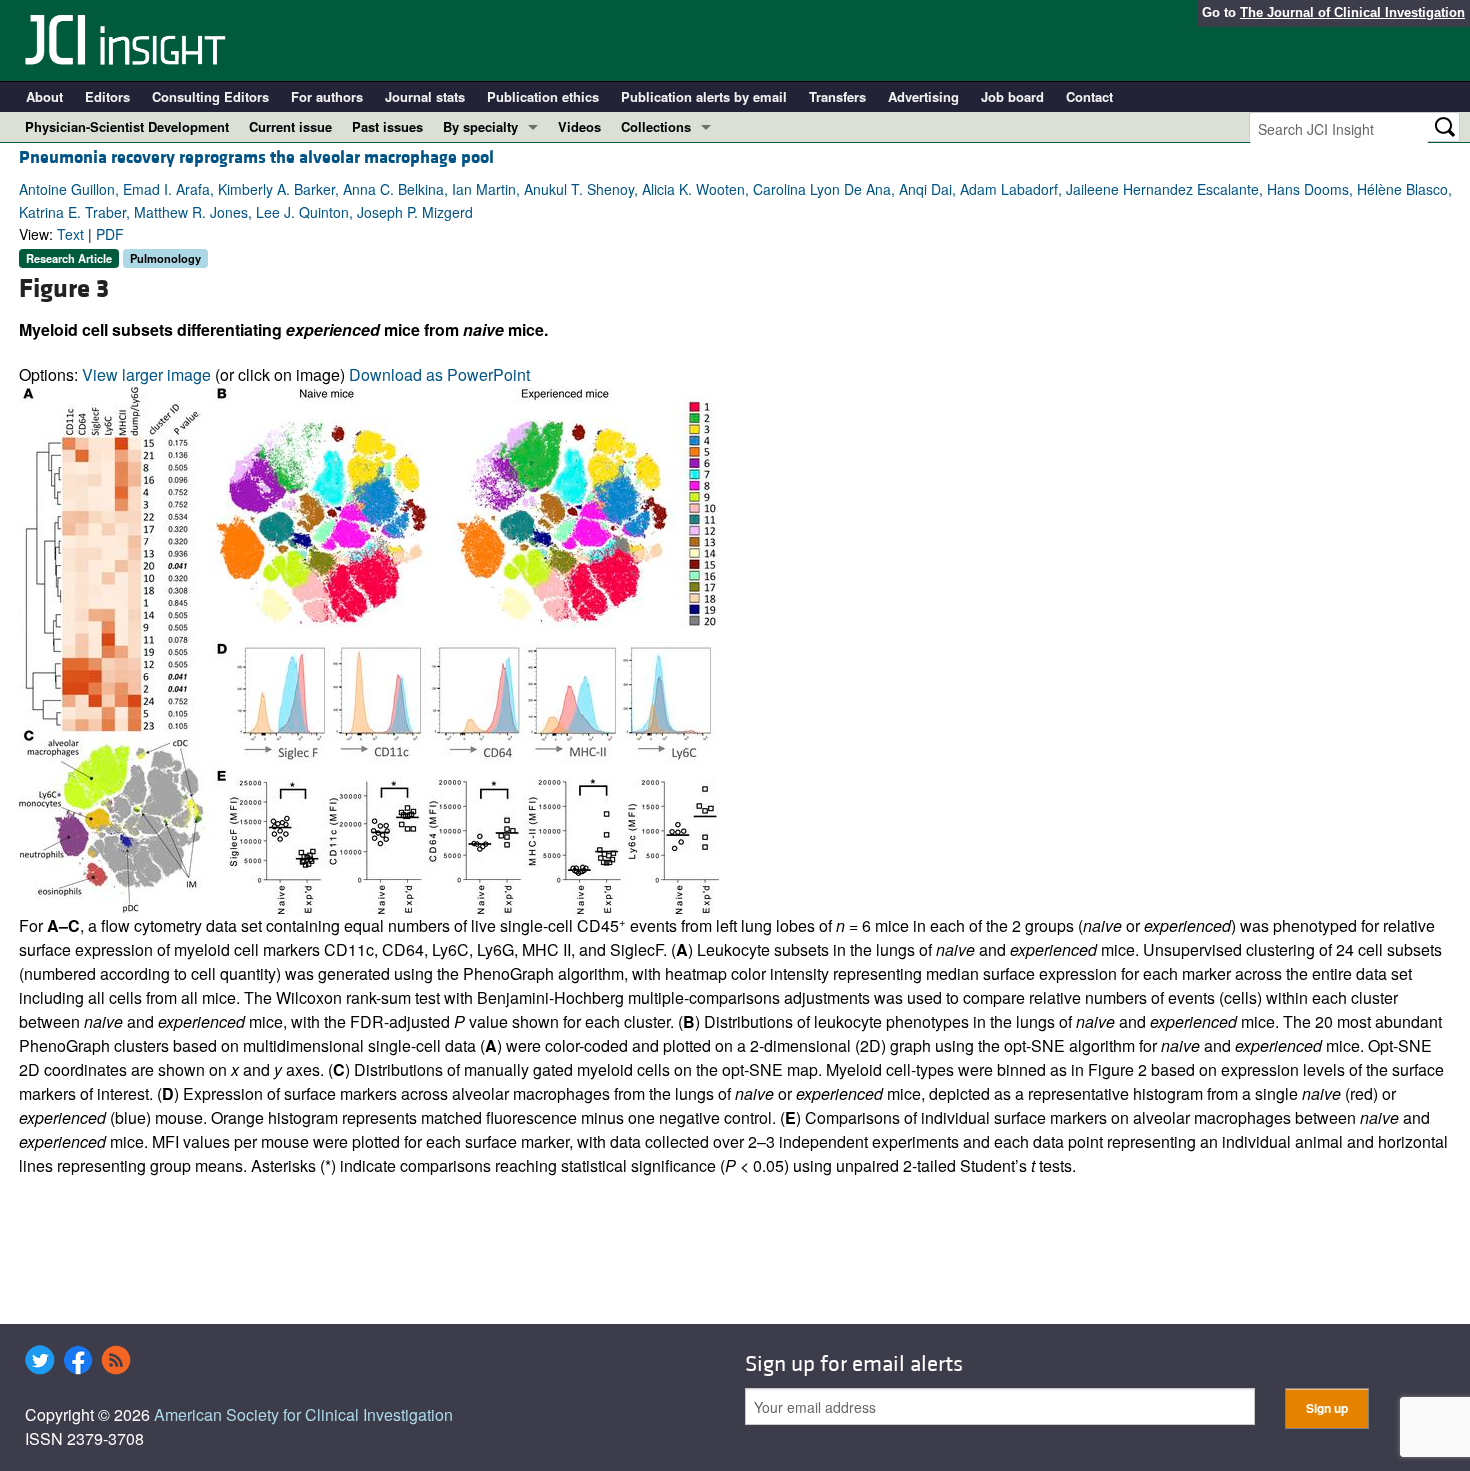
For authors (327, 96)
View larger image (146, 374)
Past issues (387, 126)
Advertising (923, 96)
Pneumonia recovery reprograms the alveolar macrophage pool (256, 157)
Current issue (290, 126)
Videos (579, 126)
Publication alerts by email (704, 96)
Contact (1089, 96)
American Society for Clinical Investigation (303, 1414)
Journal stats (425, 96)
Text (70, 234)
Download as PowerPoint (439, 374)
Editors (107, 96)
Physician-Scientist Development (127, 126)
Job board (1012, 96)
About (44, 96)
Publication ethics (543, 96)
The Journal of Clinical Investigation (1352, 12)
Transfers (837, 96)
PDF (110, 234)
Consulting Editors (210, 96)
